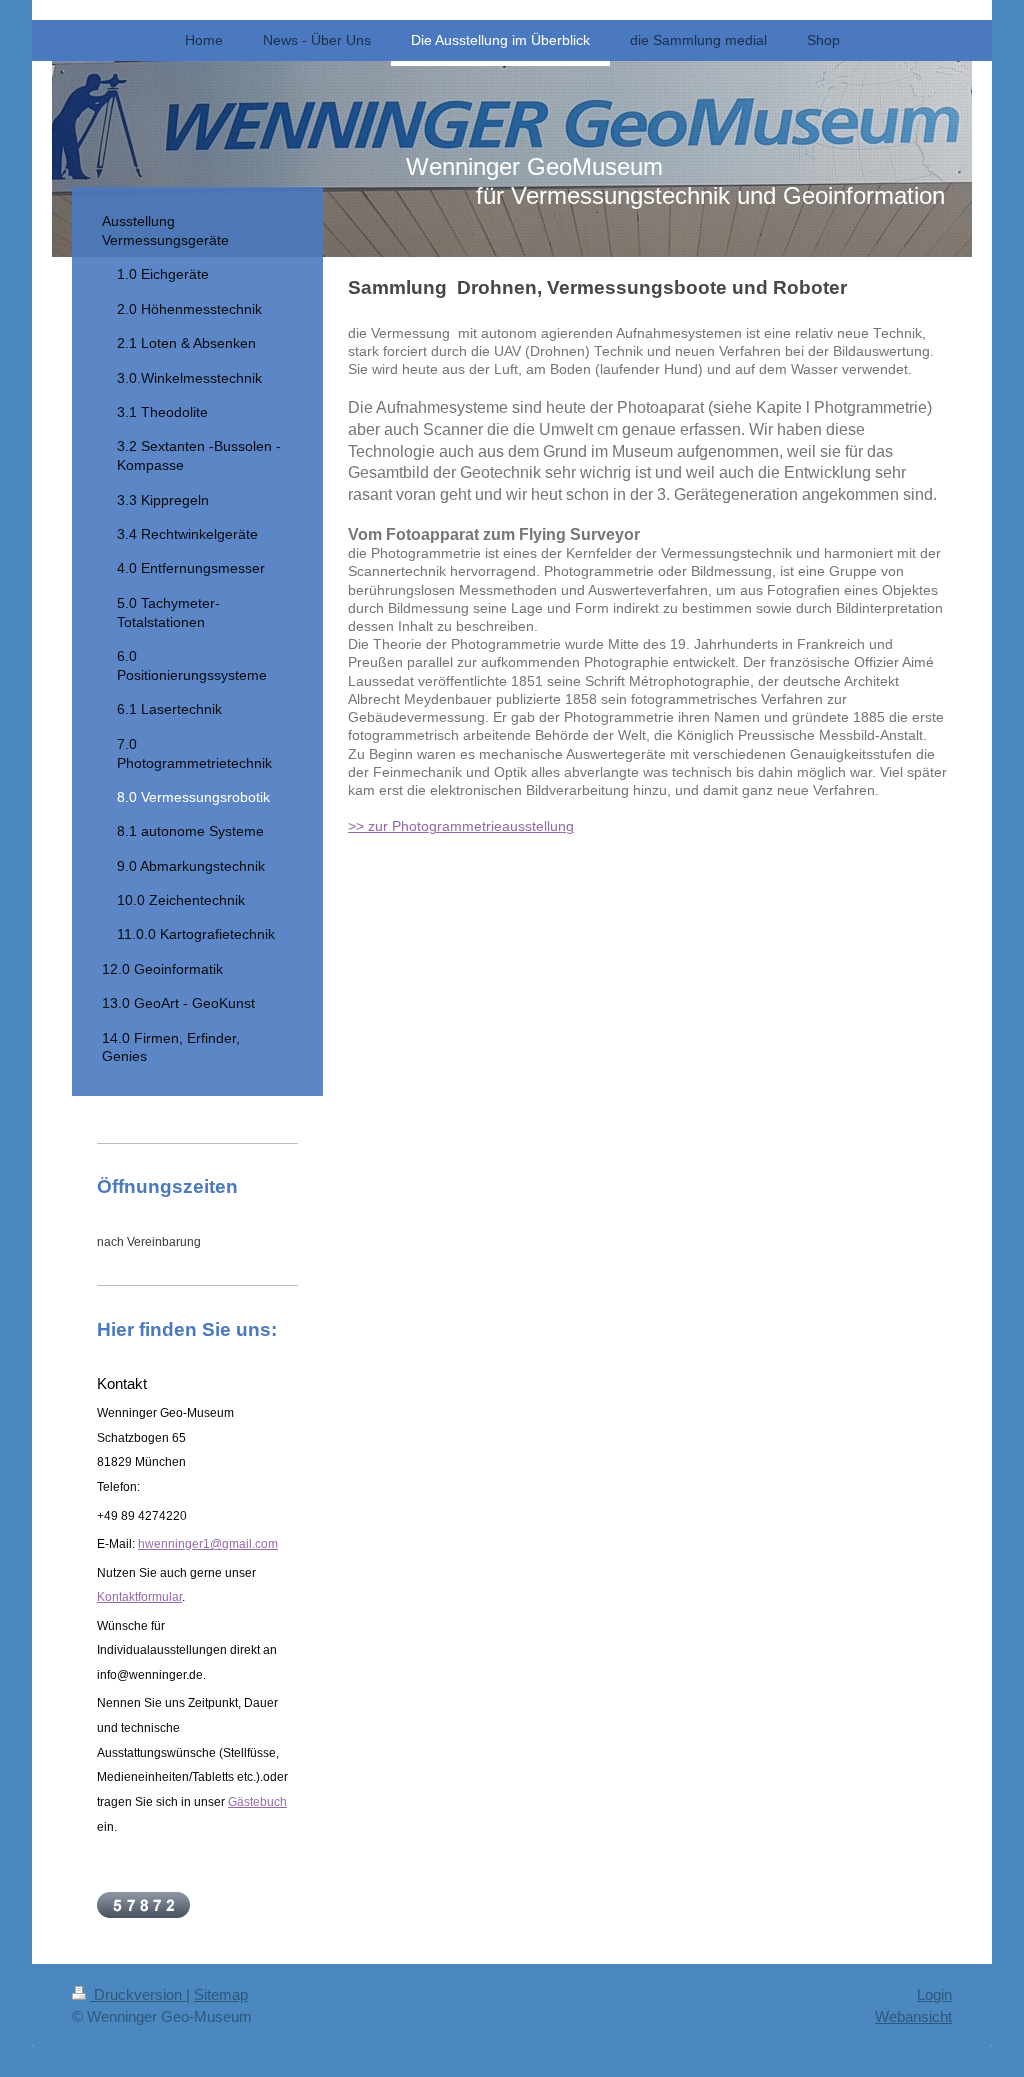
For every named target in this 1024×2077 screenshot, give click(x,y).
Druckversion (138, 1994)
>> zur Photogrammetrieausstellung (461, 826)
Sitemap (221, 1994)
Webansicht (913, 2016)
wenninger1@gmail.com (211, 1544)
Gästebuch (257, 1802)
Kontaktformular (139, 1597)
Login (934, 1994)
